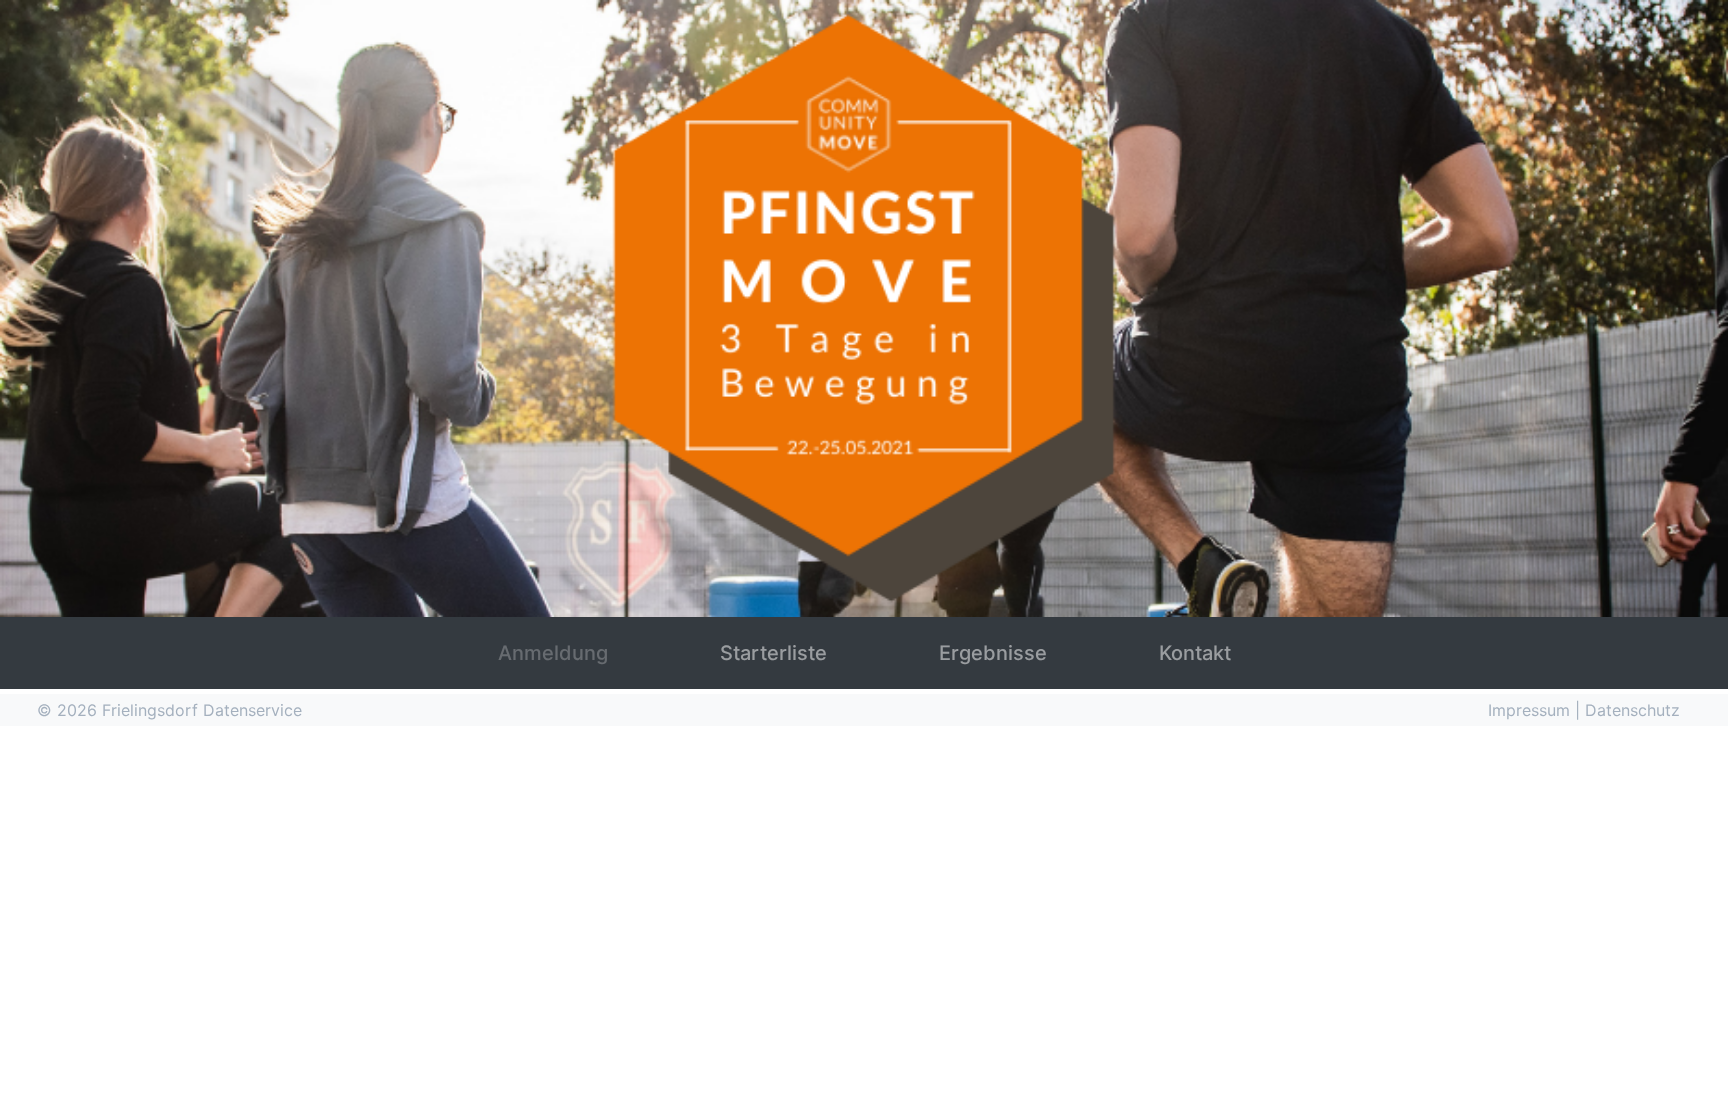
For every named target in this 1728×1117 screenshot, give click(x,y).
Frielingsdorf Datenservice (202, 710)
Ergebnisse (993, 653)
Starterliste (773, 653)
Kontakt (1195, 653)
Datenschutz (1632, 710)
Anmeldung (553, 653)
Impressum (1531, 710)
